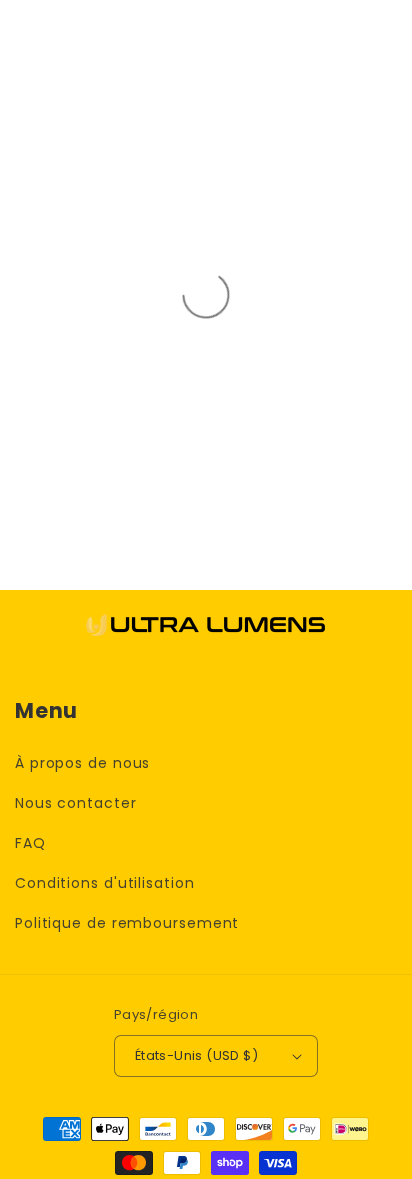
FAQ (30, 843)
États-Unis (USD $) (196, 1055)
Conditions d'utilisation (105, 883)
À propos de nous (82, 763)
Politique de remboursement (127, 923)
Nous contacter (76, 803)
